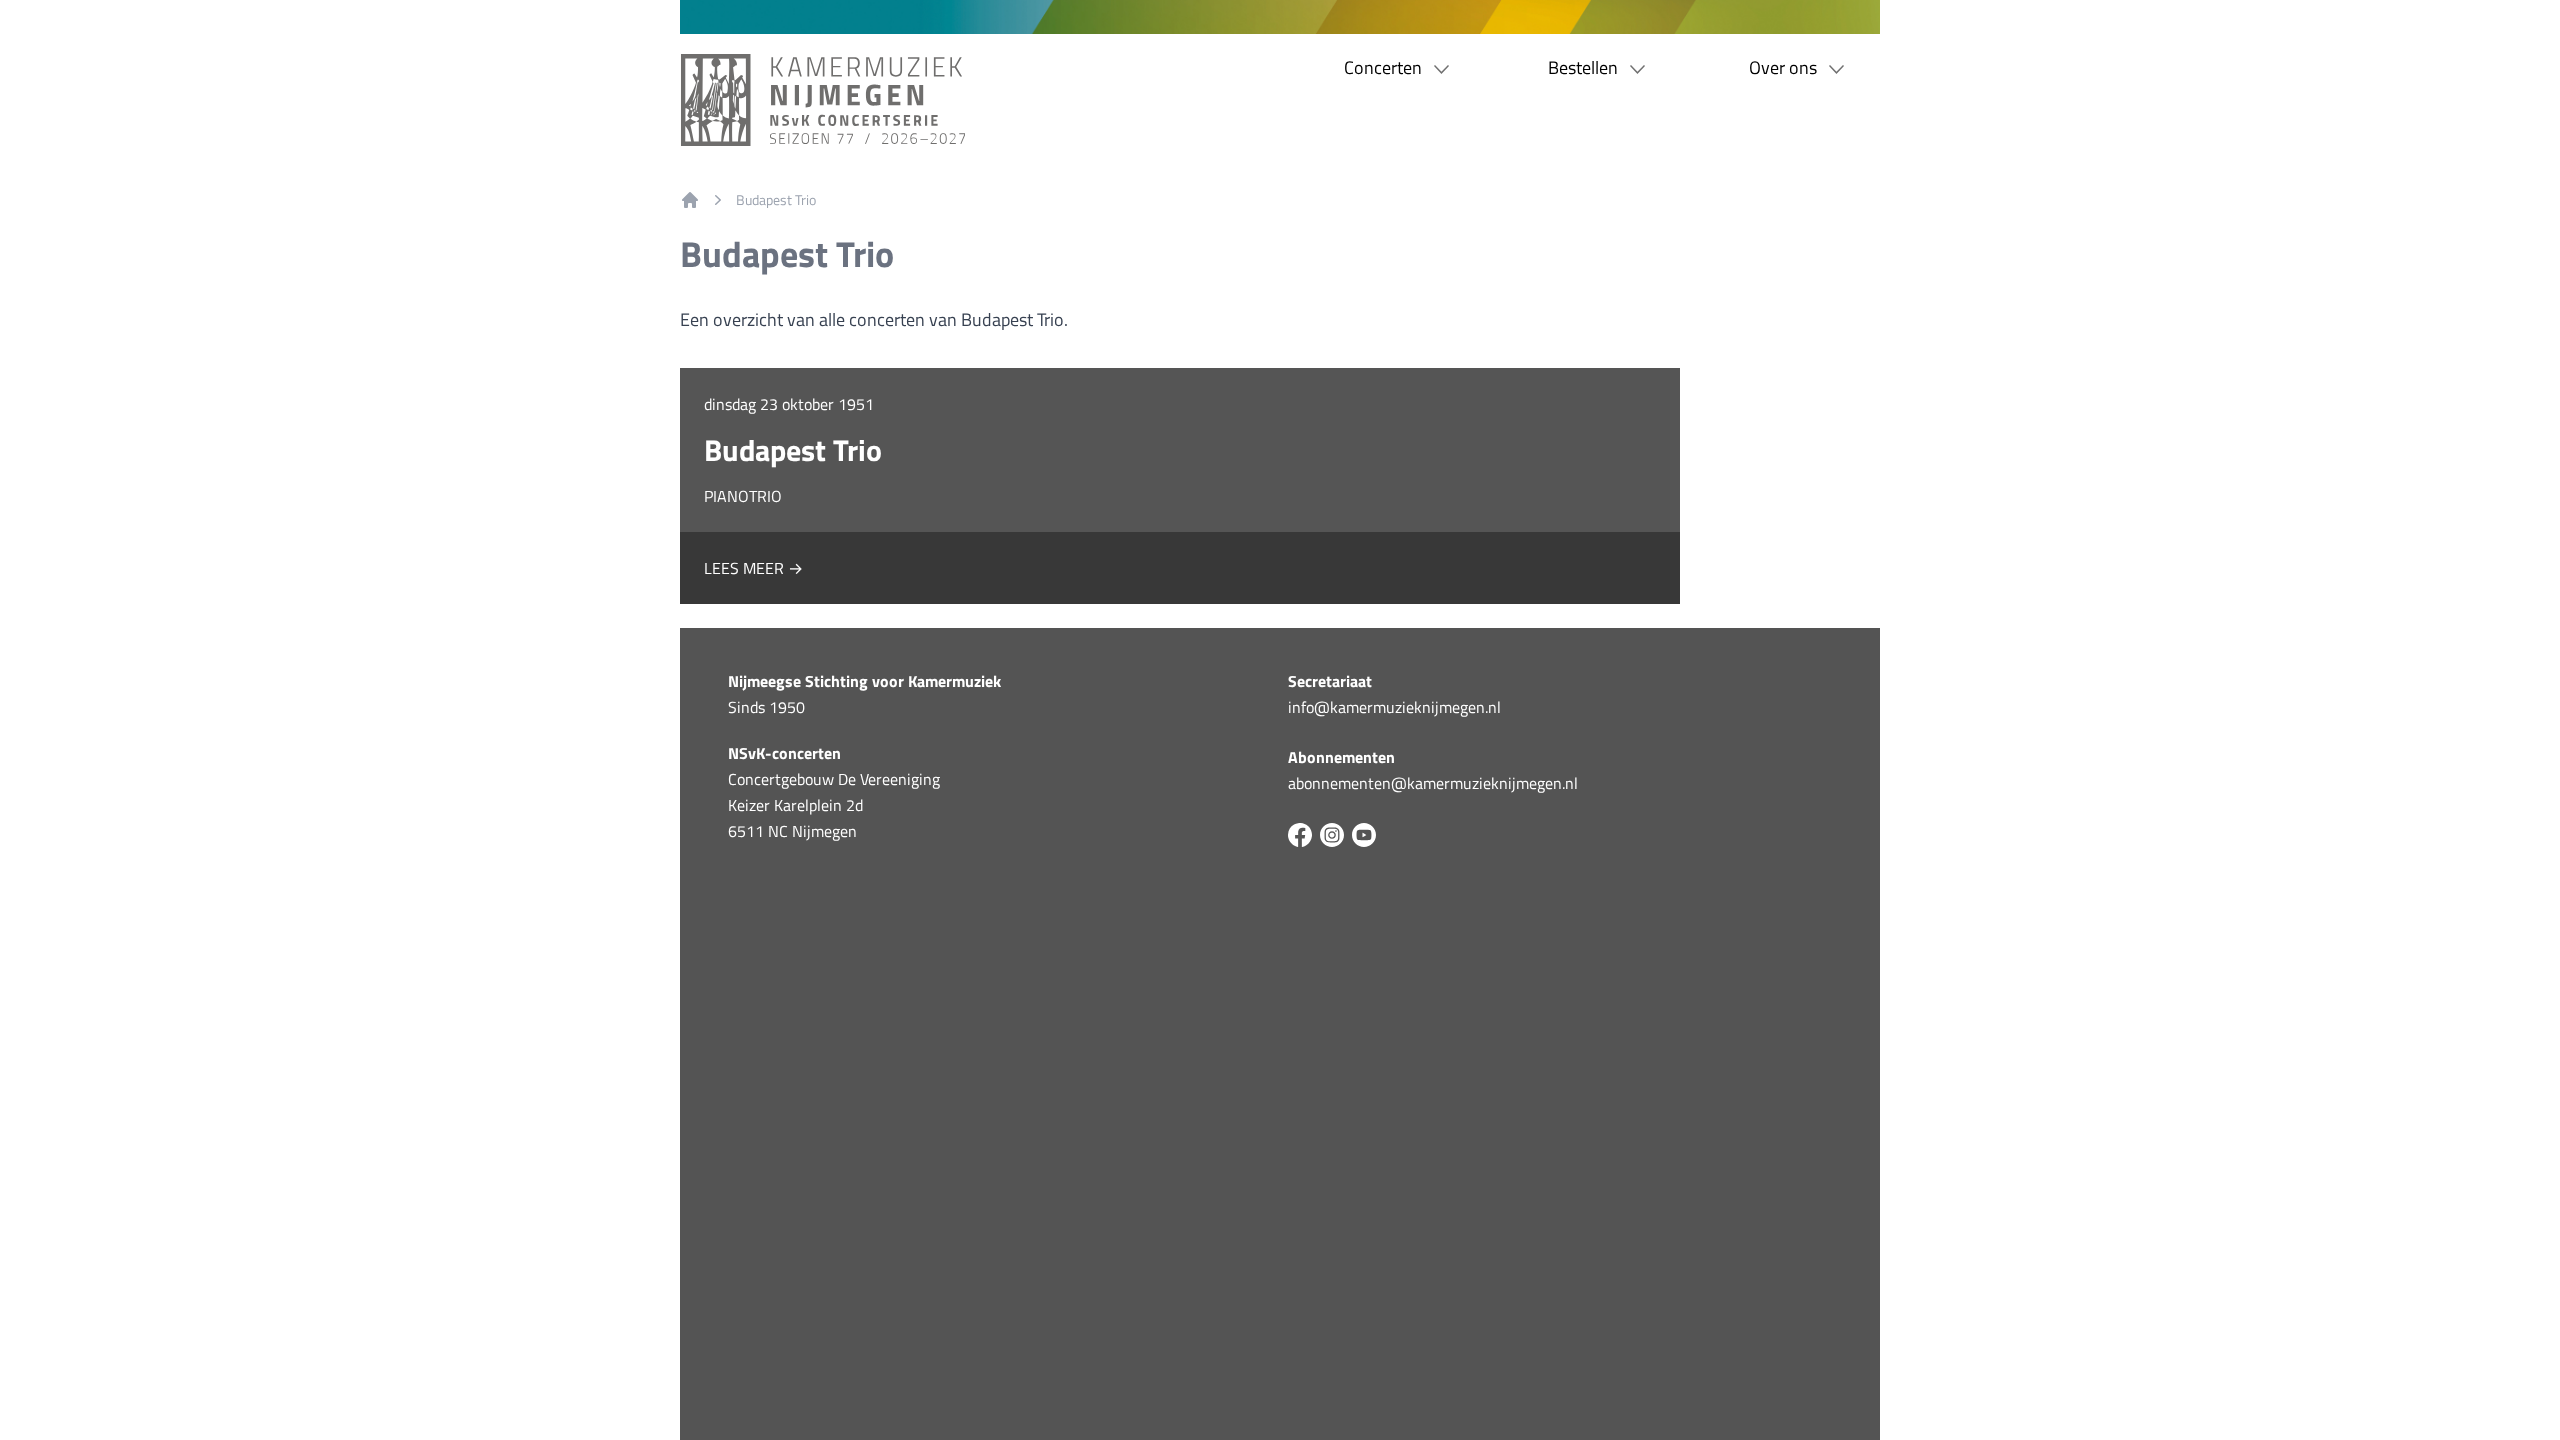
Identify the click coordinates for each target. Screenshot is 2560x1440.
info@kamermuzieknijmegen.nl (1394, 707)
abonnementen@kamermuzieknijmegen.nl (1433, 783)
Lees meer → (753, 568)
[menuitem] (690, 200)
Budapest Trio (776, 200)
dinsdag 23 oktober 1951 (789, 404)
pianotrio (743, 496)
